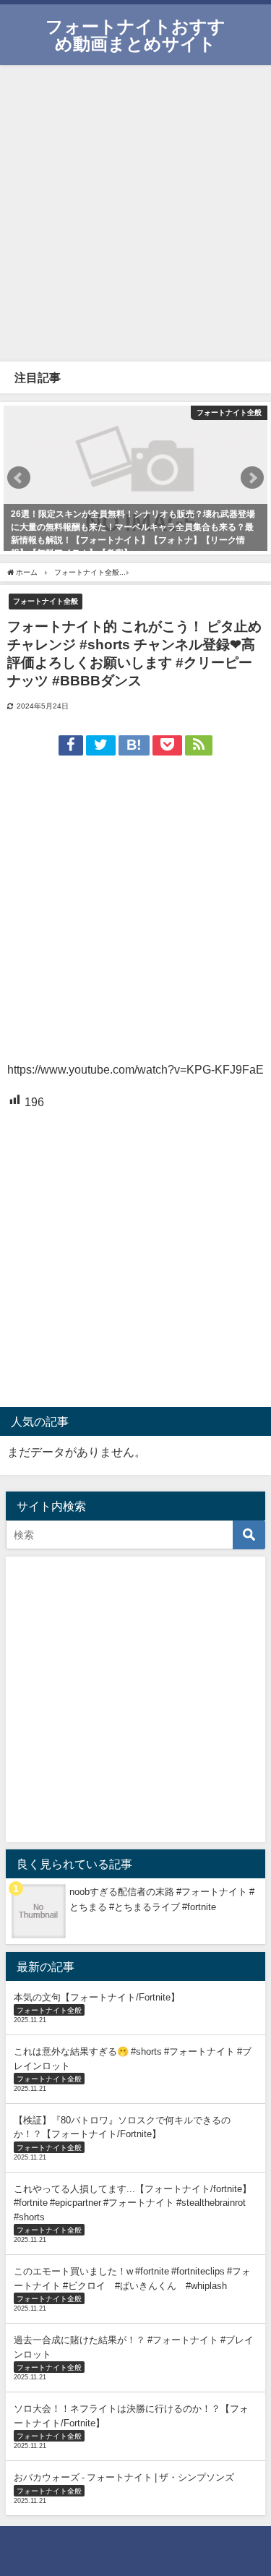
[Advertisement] (135, 211)
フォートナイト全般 (46, 601)
